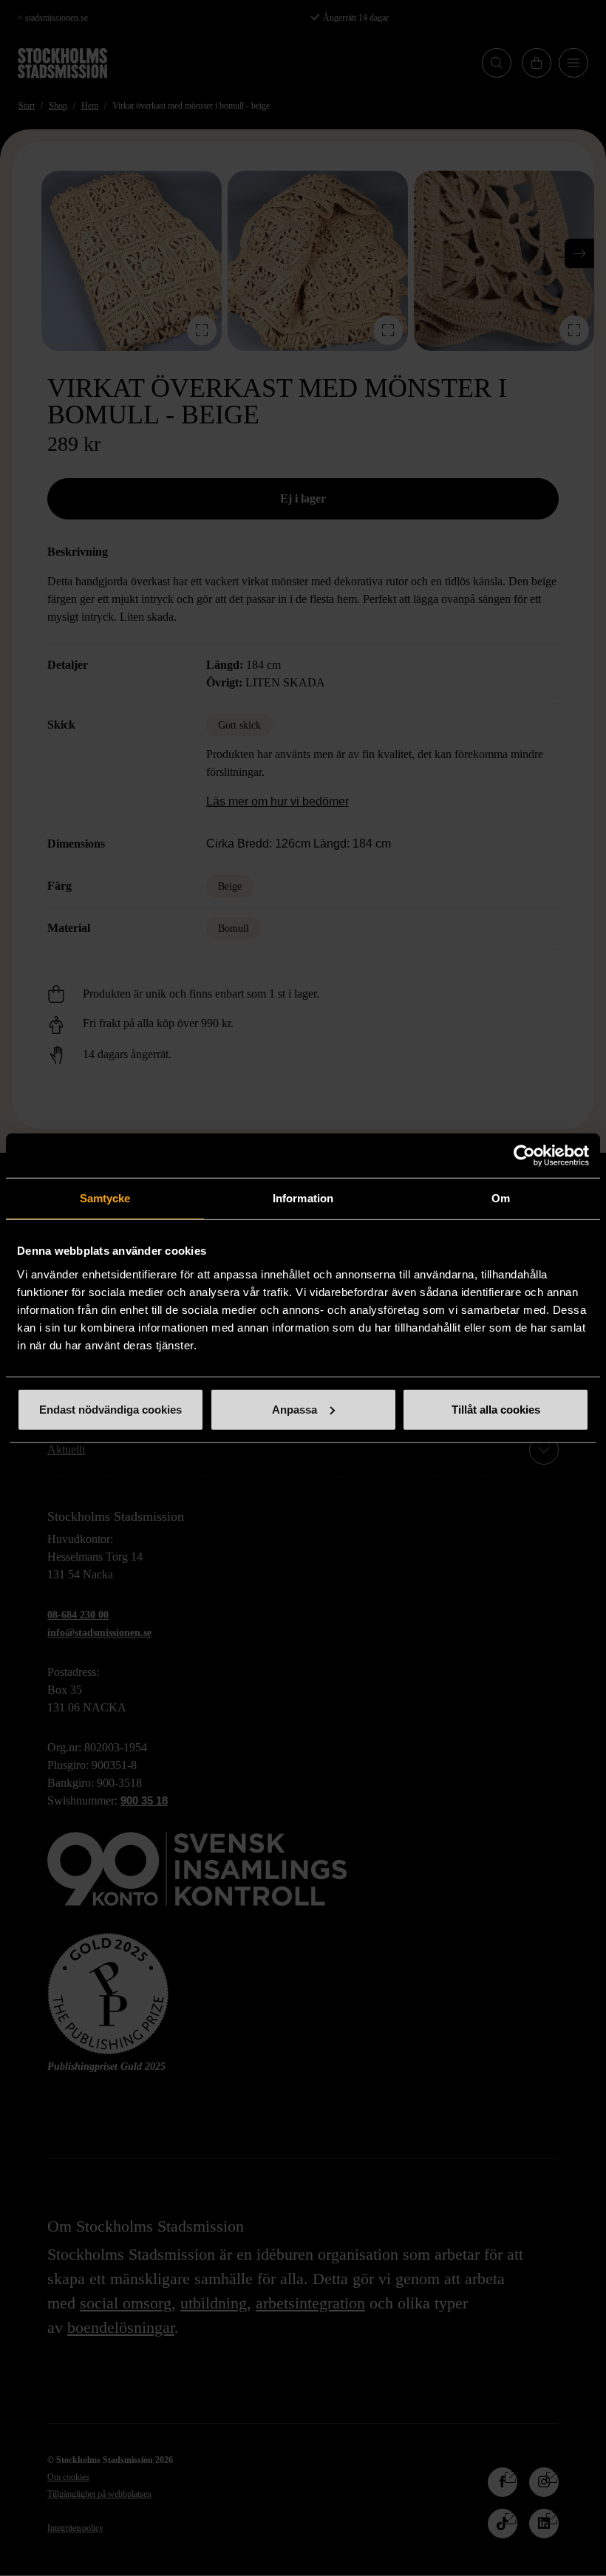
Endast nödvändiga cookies (110, 1409)
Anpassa (295, 1409)
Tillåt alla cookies (496, 1409)
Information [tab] (303, 1198)
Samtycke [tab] (105, 1198)
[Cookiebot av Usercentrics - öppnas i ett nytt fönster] (524, 1156)
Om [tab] (501, 1198)
